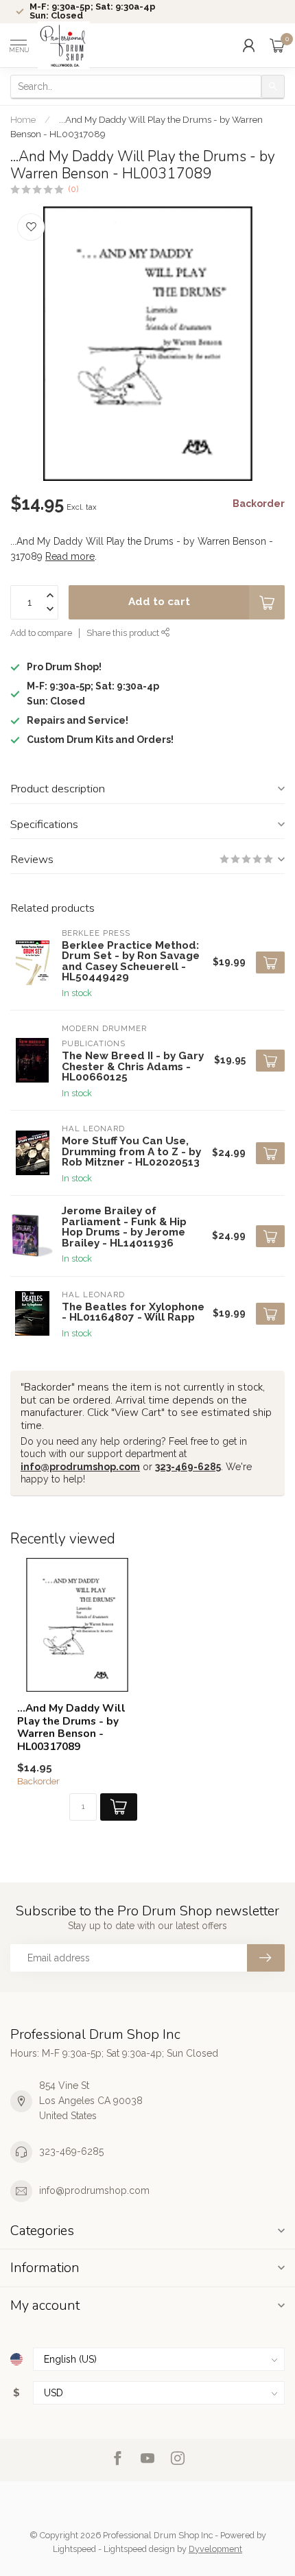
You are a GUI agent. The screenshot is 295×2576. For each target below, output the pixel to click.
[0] (277, 45)
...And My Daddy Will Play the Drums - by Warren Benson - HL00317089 (71, 1727)
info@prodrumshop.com (80, 1467)
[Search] (273, 86)
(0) (73, 189)
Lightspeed (74, 2549)
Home (23, 119)
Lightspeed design (139, 2549)
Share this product (124, 633)
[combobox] (136, 86)
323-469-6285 (188, 1467)
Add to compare (41, 633)
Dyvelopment (215, 2549)
